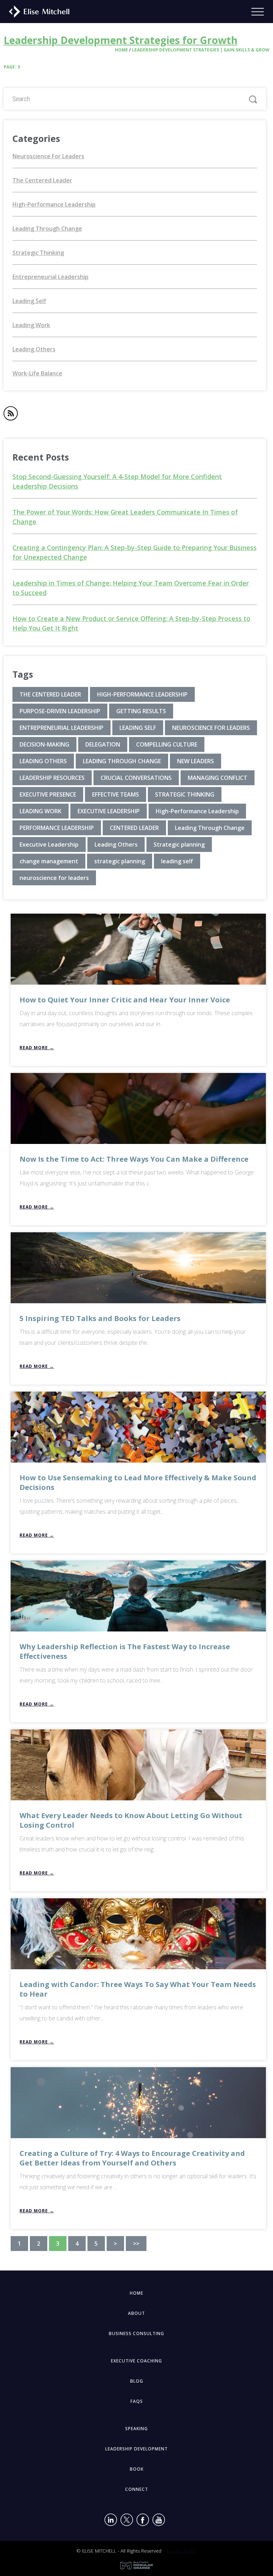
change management (49, 861)
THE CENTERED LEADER (50, 694)
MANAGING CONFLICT (218, 778)
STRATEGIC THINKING (185, 794)
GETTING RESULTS (141, 711)
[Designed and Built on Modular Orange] (136, 2566)
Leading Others (34, 349)
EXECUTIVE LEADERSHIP (109, 811)
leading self (177, 861)
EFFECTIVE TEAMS (116, 794)
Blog (137, 2381)
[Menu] (262, 12)
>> (136, 2244)
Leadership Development (136, 2449)
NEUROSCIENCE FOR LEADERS (211, 728)
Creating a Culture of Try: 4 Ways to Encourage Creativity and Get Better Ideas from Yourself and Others (132, 2158)
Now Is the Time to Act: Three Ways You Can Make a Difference (134, 1159)
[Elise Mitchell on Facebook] (143, 2521)
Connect (137, 2489)
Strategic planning (179, 844)
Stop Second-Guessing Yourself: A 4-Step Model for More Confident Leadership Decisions (117, 481)
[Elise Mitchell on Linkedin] (111, 2521)
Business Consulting (136, 2333)
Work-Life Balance (37, 373)
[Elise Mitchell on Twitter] (127, 2521)
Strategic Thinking (38, 253)
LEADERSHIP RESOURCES (52, 778)
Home (121, 50)
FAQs (137, 2401)
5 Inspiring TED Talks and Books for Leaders (100, 1318)
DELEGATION (103, 744)
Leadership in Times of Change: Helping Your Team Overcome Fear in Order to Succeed (131, 588)
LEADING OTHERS (43, 761)
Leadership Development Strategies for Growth (121, 40)
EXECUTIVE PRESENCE (48, 794)
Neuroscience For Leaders (48, 156)
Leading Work (31, 325)
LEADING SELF (138, 728)
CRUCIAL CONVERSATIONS (136, 778)
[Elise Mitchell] (36, 11)
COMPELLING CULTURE (167, 744)
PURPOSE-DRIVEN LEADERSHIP (60, 711)
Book (137, 2469)
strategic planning (120, 861)
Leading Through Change (47, 229)
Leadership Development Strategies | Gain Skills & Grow (201, 50)
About (136, 2313)
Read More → (37, 1048)
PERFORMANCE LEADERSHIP (57, 828)
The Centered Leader (42, 180)
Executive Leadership (49, 844)
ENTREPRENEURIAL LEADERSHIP (61, 728)
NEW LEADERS (196, 761)
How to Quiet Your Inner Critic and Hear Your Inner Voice (125, 1000)
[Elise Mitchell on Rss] (11, 415)
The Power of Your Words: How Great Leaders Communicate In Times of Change (125, 517)
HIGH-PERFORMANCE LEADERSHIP (142, 694)
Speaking (136, 2429)
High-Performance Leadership (54, 204)
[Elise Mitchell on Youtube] (159, 2521)
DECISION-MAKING (44, 744)
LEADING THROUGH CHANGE (122, 761)
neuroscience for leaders (54, 878)
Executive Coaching (136, 2361)
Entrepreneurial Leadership (50, 277)
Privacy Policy (182, 2551)
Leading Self (29, 301)
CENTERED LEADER (134, 828)
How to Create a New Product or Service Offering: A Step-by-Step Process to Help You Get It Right (131, 623)
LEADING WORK (41, 811)
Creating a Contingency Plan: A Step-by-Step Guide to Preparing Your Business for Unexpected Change (135, 552)
